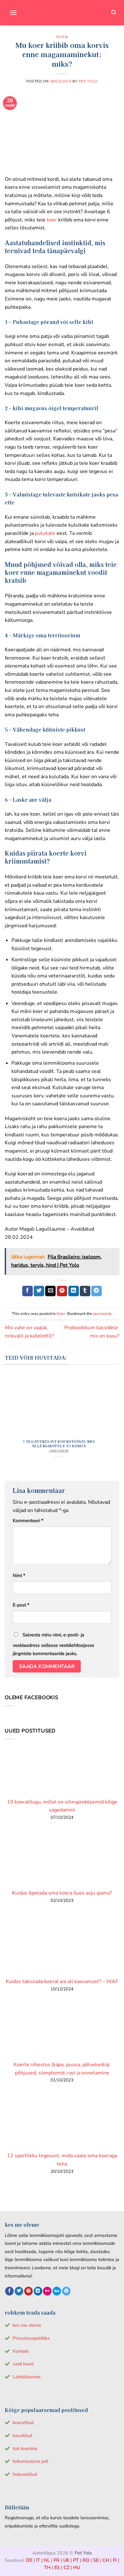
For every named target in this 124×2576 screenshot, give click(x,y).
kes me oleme (27, 2325)
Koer (62, 36)
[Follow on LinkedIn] (38, 2291)
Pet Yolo (88, 81)
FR (57, 2560)
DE (29, 2560)
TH (47, 2567)
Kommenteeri (28, 1521)
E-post (21, 1605)
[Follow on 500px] (57, 2291)
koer (52, 220)
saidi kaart (23, 2364)
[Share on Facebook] (28, 1291)
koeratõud (23, 2422)
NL (47, 2560)
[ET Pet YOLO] (62, 13)
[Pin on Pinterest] (62, 1291)
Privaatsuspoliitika (31, 2338)
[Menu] (13, 13)
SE (96, 2560)
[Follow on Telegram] (66, 2291)
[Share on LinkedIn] (74, 1291)
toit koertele (25, 2448)
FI (115, 2560)
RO (86, 2560)
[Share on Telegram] (96, 1291)
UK (66, 2560)
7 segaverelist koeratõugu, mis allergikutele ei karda (59, 1443)
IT (38, 2560)
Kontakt (21, 2351)
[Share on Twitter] (39, 1291)
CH (106, 2560)
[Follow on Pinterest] (28, 2291)
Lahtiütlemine (27, 2377)
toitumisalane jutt (31, 2461)
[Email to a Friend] (50, 1291)
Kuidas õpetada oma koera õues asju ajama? (62, 1893)
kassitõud (22, 2435)
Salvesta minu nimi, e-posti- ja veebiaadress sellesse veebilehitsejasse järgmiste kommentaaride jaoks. (53, 1644)
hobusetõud (25, 2474)
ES (57, 2567)
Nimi (19, 1575)
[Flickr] (47, 2291)
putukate (45, 533)
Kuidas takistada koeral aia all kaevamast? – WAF (62, 1981)
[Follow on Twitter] (19, 2291)
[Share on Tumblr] (85, 1291)
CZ (66, 2567)
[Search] (114, 13)
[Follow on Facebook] (9, 2291)
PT (76, 2560)
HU (76, 2567)
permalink (102, 1314)
